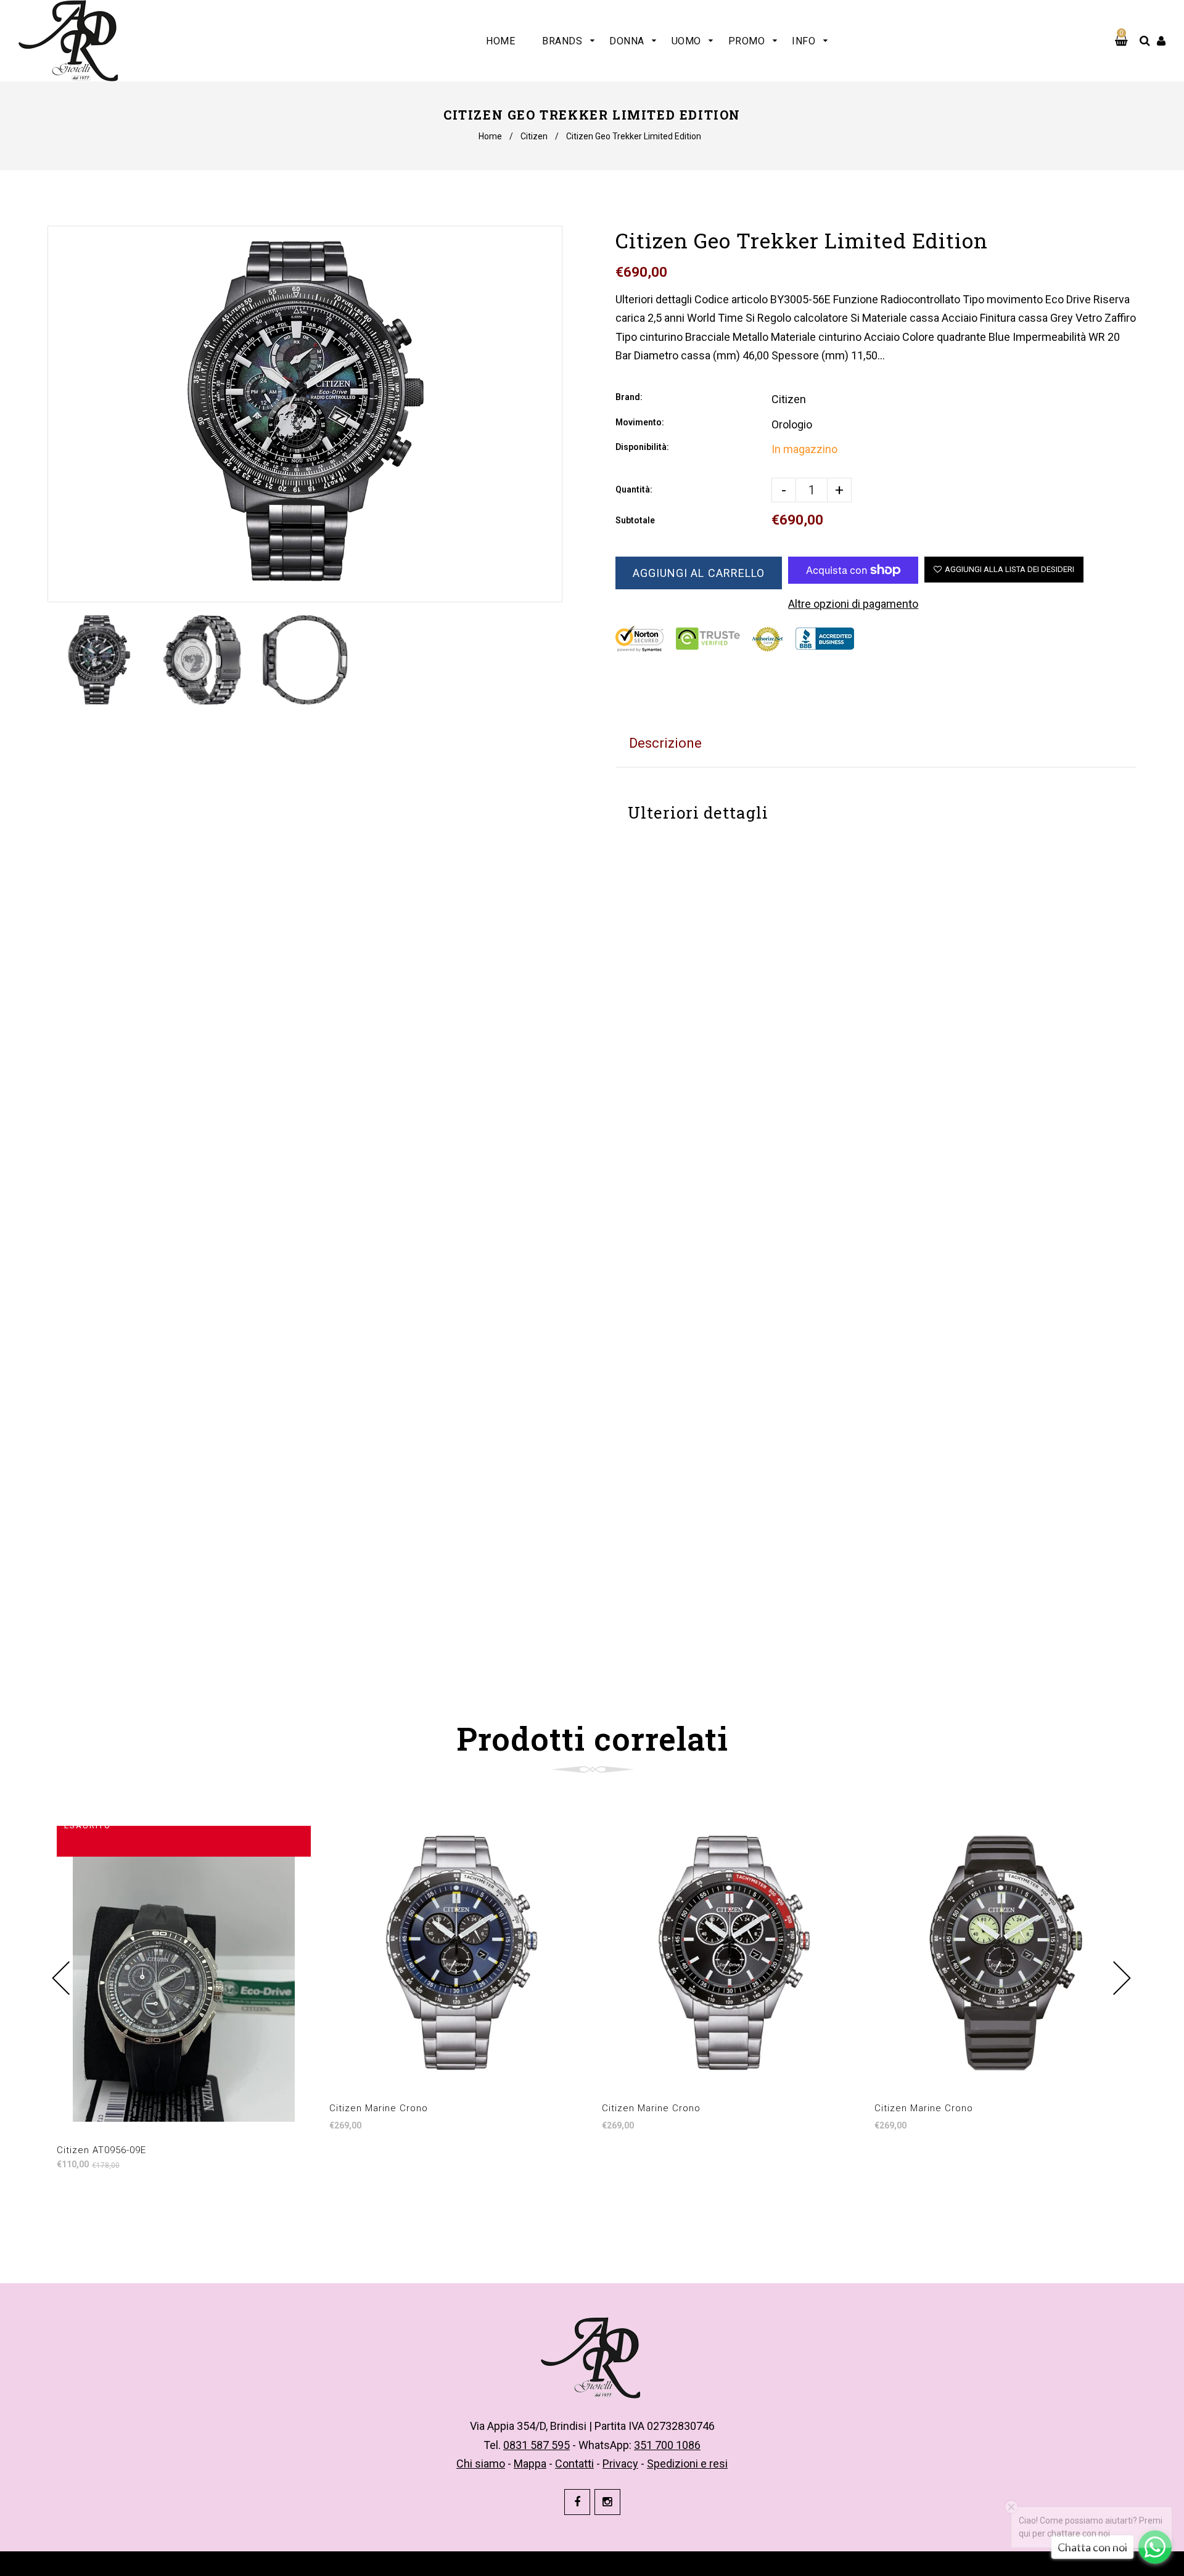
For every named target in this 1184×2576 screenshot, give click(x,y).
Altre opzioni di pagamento (853, 604)
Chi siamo (481, 2464)
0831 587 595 (536, 2445)
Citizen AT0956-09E (101, 2150)
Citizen (534, 136)
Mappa (530, 2464)
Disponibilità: (642, 447)
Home (490, 136)
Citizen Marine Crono (379, 2108)
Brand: (629, 397)
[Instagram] (607, 2502)
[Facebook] (577, 2502)
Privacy (620, 2464)
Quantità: (634, 489)
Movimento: (640, 422)
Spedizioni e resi (687, 2464)
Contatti (574, 2464)
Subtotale (635, 520)
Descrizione (665, 743)
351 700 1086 (667, 2445)
